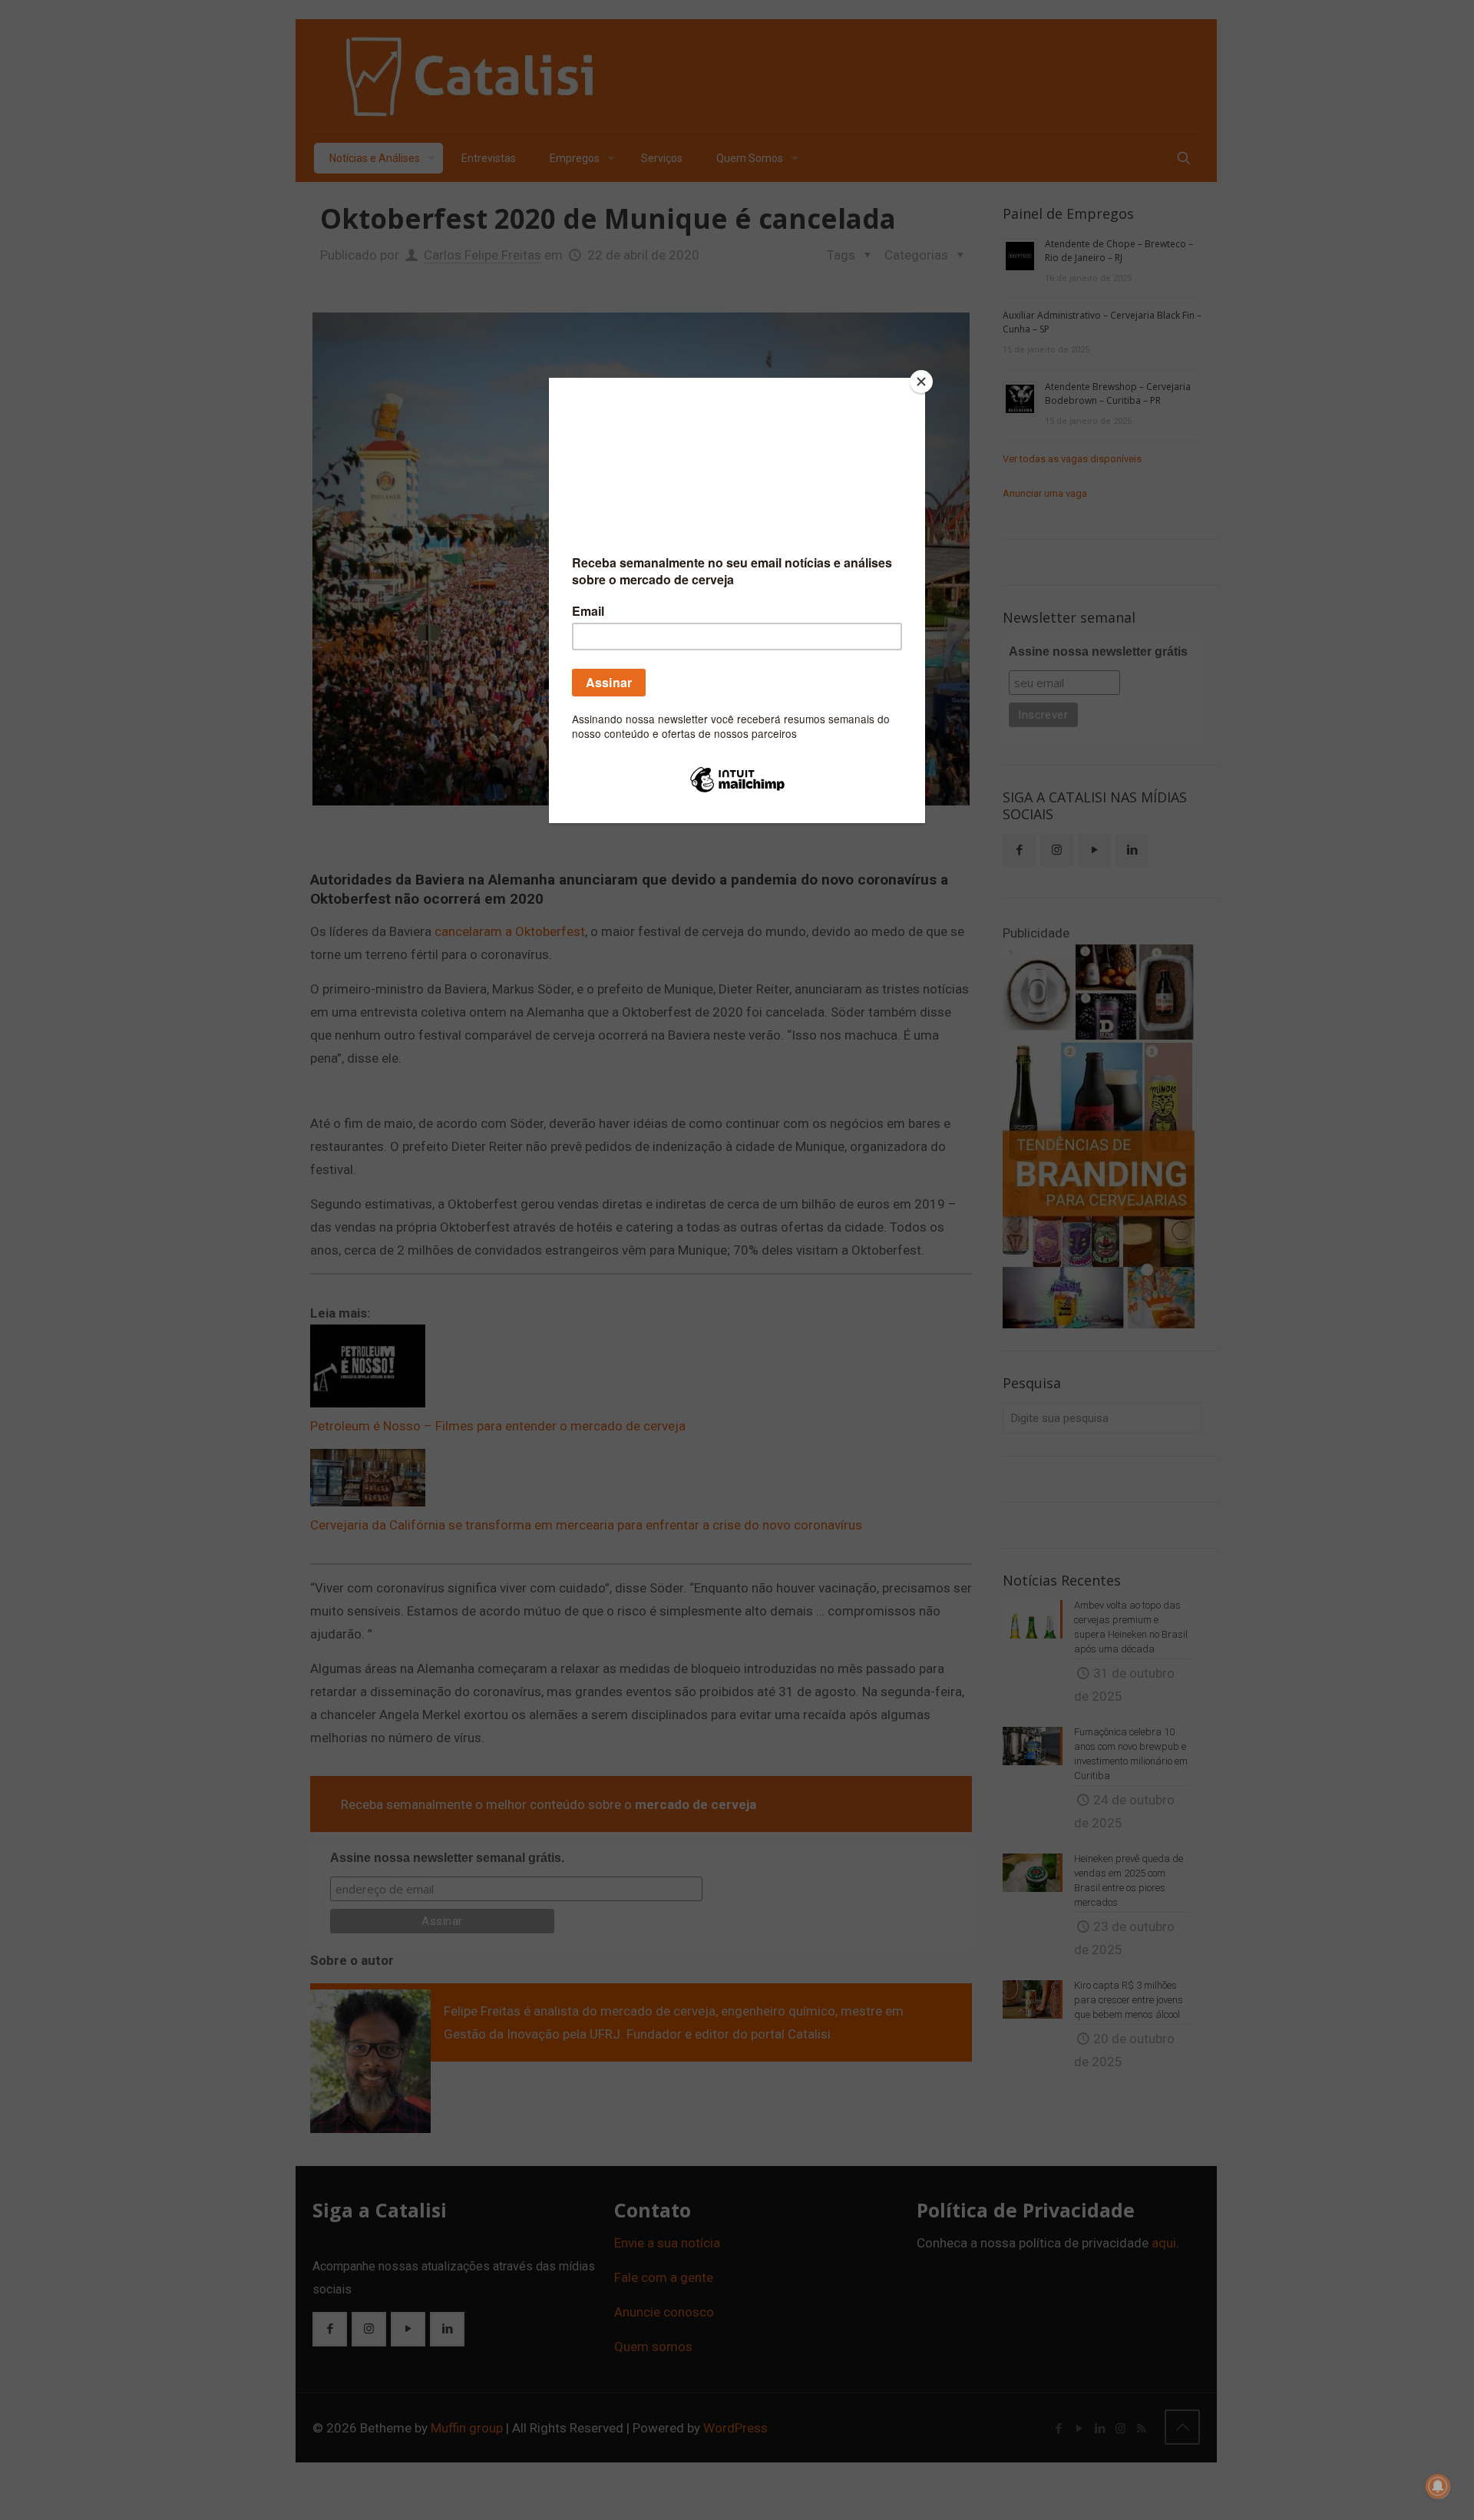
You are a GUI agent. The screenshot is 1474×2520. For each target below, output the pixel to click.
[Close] (921, 382)
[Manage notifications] (1438, 2486)
